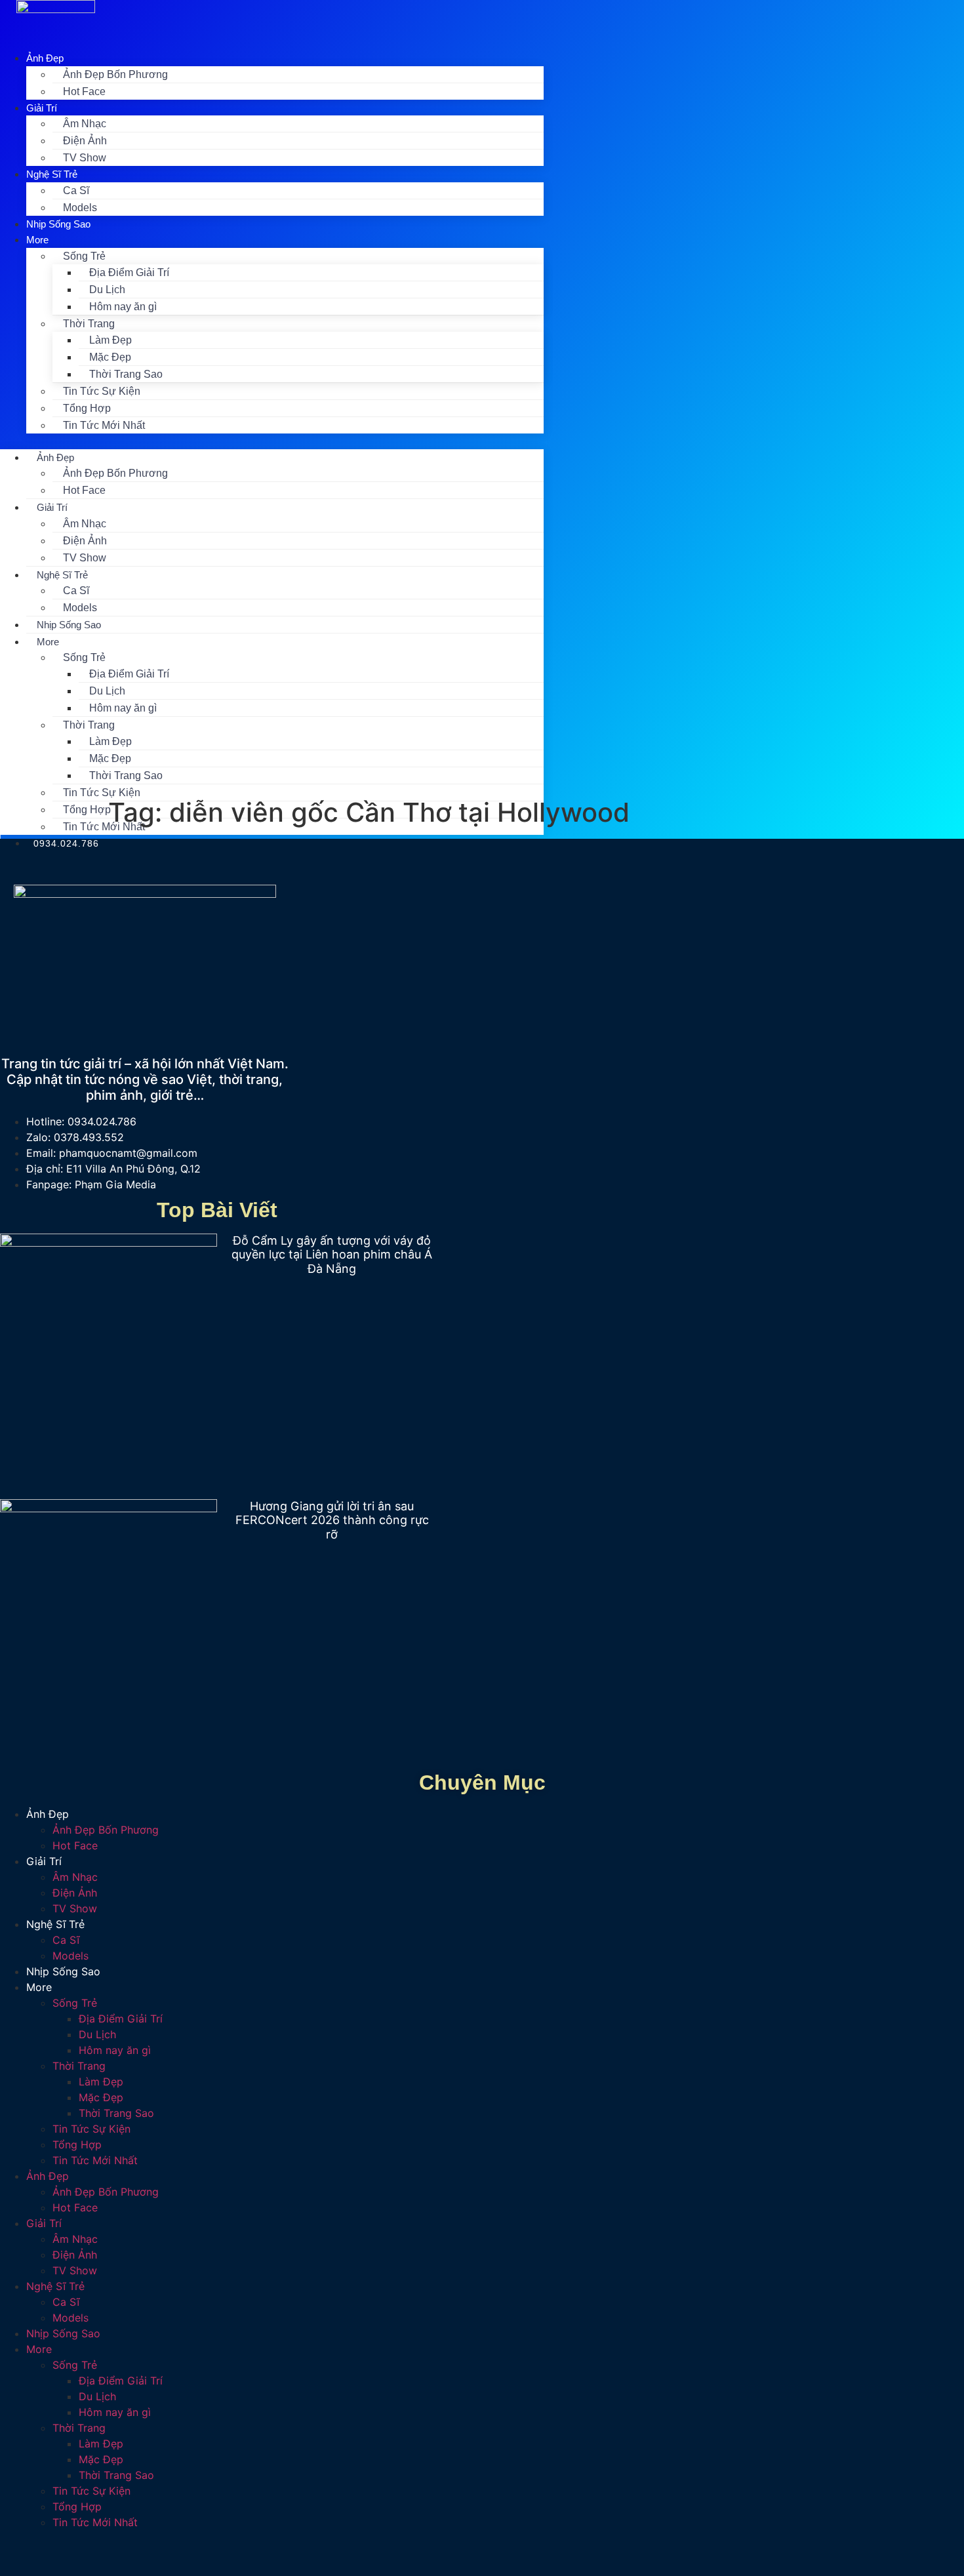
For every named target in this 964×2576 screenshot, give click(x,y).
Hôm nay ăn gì (123, 307)
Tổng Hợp (87, 408)
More (37, 240)
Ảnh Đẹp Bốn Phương (115, 74)
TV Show (85, 158)
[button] (272, 441)
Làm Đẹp (110, 340)
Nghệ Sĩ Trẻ (52, 174)
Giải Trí (42, 108)
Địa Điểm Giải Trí (129, 272)
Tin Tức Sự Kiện (102, 391)
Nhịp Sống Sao (58, 224)
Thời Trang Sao (126, 374)
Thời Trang (89, 324)
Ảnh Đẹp (45, 58)
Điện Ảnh (85, 141)
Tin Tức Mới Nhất (104, 425)
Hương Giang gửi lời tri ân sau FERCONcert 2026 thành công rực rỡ (332, 1520)
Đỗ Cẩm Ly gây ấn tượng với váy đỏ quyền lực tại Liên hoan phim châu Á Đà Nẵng (332, 1255)
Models (80, 608)
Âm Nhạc (85, 124)
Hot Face (84, 91)
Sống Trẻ (84, 256)
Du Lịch (107, 290)
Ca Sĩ (76, 191)
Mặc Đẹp (110, 357)
